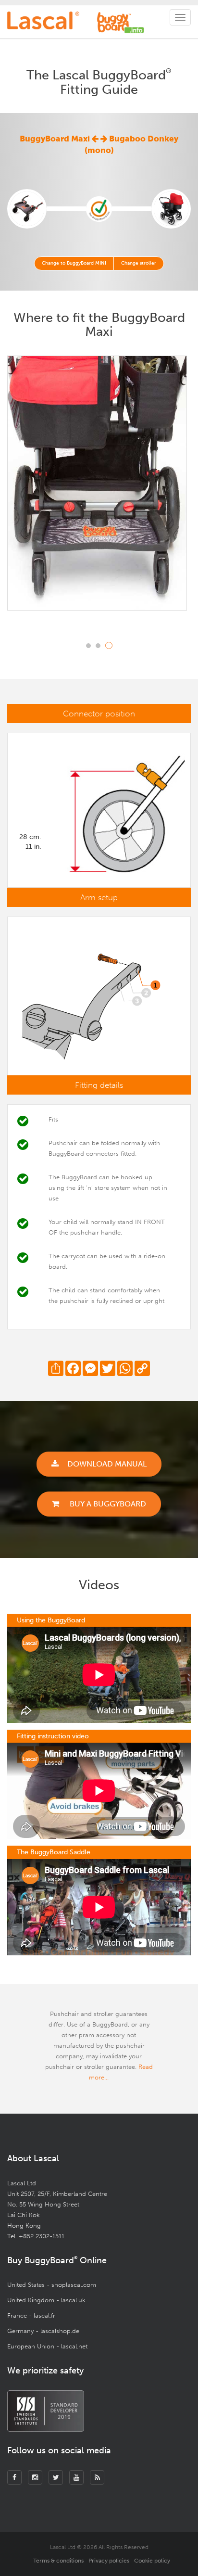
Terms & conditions (58, 2561)
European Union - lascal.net (47, 2346)
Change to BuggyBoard (74, 263)
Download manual (107, 1464)
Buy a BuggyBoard (107, 1504)
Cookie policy (152, 2561)
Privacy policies (109, 2561)
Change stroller (139, 263)
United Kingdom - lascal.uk (46, 2300)
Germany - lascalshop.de (43, 2331)
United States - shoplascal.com (52, 2285)
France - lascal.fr (31, 2315)
